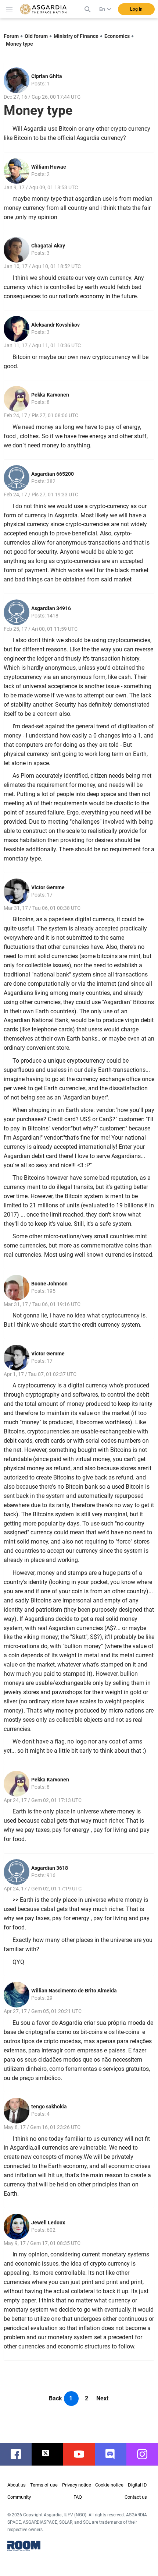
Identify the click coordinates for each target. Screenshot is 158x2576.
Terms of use (44, 2485)
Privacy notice (77, 2485)
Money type (19, 44)
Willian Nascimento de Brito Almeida (74, 1991)
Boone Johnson (49, 1284)
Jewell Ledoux (48, 2223)
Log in (136, 9)
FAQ (78, 2497)
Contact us (136, 2497)
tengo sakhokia (49, 2107)
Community (19, 2497)
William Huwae (49, 167)
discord (114, 2454)
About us (17, 2485)
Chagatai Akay (48, 246)
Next (102, 2398)
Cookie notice (109, 2485)
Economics (117, 36)
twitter (51, 2454)
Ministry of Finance (76, 36)
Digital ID (137, 2485)
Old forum (36, 36)
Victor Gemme (48, 887)
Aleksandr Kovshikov (55, 325)
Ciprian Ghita (47, 76)
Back (55, 2398)
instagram (146, 2454)
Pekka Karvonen (50, 395)
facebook (19, 2454)
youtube (83, 2454)
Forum (11, 36)
